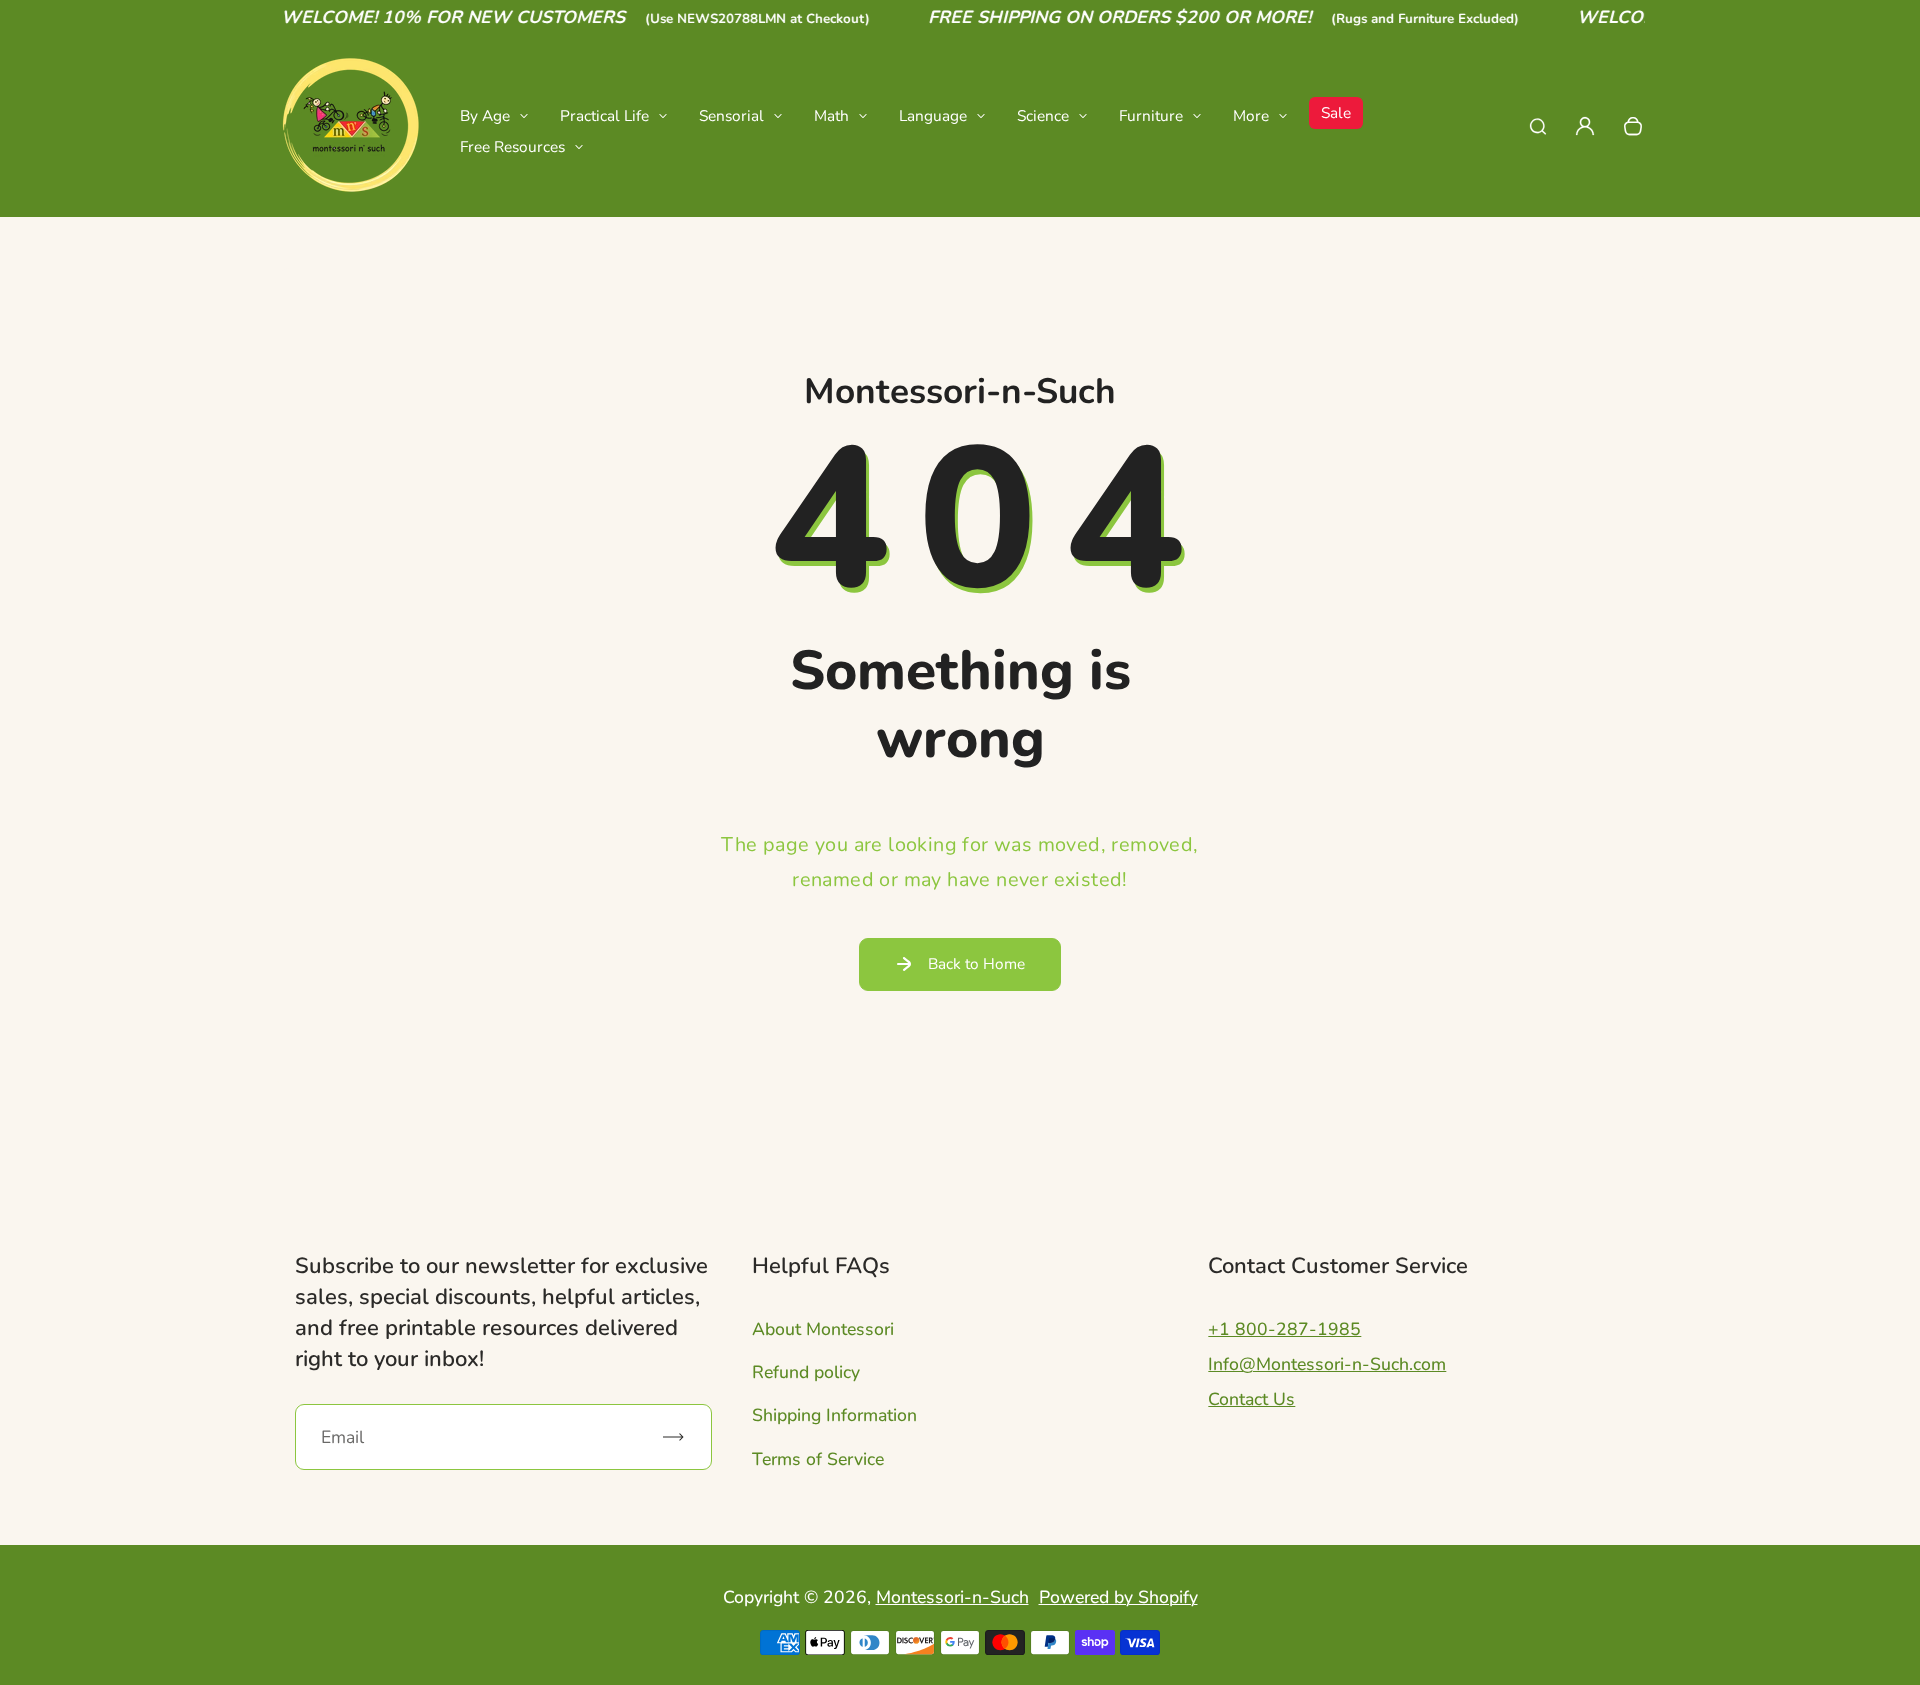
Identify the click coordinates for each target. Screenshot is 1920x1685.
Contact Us (1251, 1399)
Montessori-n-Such (952, 1597)
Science (1043, 115)
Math (831, 115)
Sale (1336, 112)
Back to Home (976, 963)
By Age (485, 115)
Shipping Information (834, 1415)
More (1251, 115)
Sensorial (731, 115)
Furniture (1151, 115)
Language (933, 115)
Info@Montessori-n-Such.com (1327, 1364)
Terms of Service (818, 1459)
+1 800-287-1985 (1284, 1329)
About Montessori (823, 1329)
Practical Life (604, 115)
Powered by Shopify (1118, 1597)
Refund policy (806, 1372)
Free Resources (512, 146)
